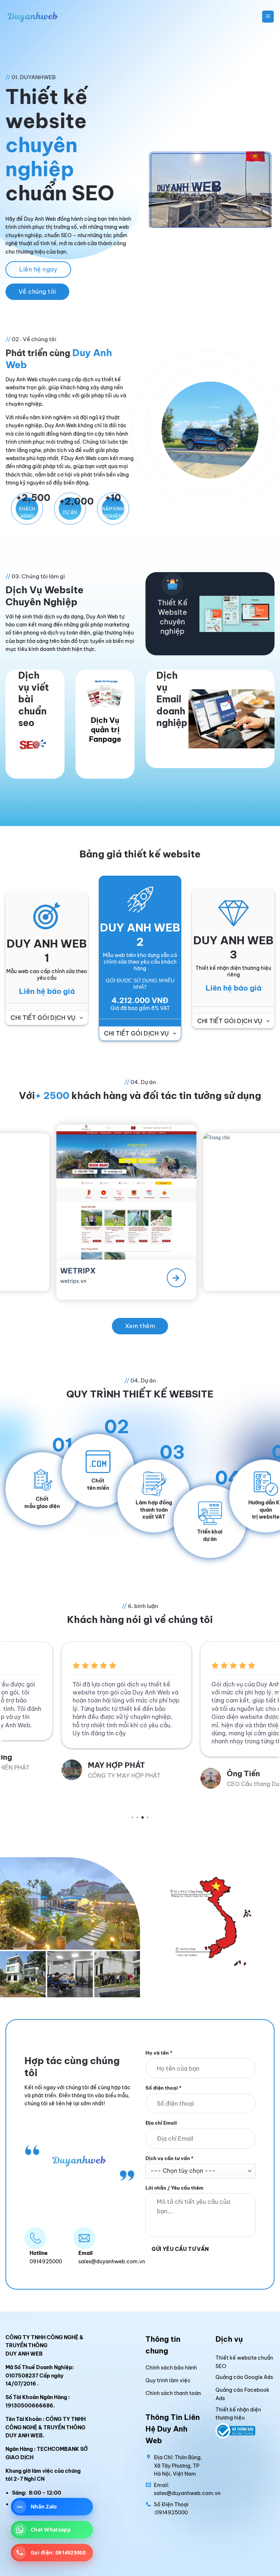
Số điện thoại (164, 2088)
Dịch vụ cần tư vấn (170, 2158)
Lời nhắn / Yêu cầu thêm (174, 2188)
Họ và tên (159, 2053)
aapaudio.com (250, 1273)
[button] (268, 16)
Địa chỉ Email (161, 2123)
